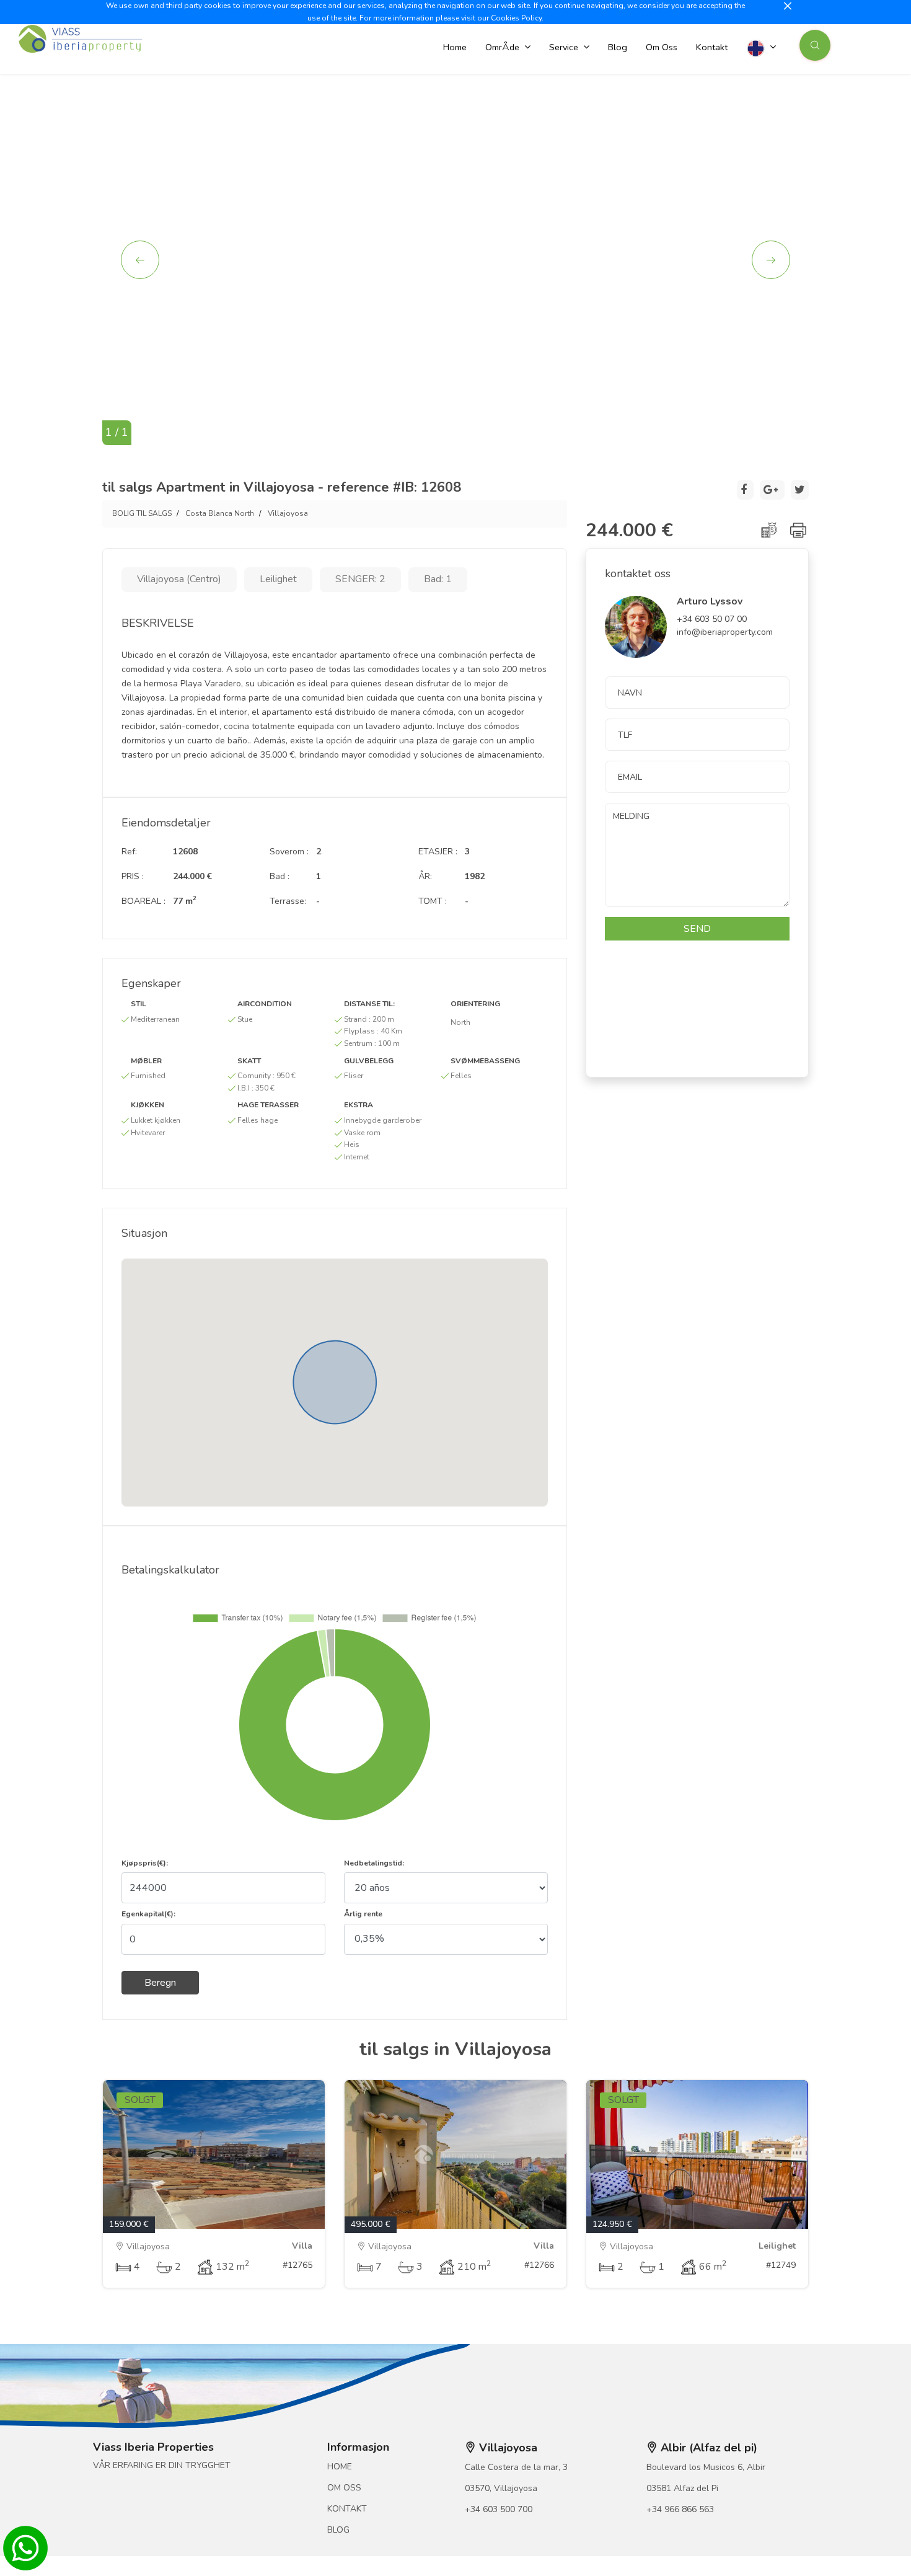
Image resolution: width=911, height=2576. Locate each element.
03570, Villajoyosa (501, 2488)
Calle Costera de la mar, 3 (516, 2467)
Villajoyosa (288, 513)
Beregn (160, 1983)
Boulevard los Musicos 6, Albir (706, 2467)
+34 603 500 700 (499, 2509)
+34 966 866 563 (680, 2509)
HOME (340, 2467)
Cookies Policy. (517, 18)
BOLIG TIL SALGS (142, 513)
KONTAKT (347, 2509)
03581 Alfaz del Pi (682, 2488)
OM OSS (344, 2488)
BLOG (338, 2530)
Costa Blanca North (220, 513)
